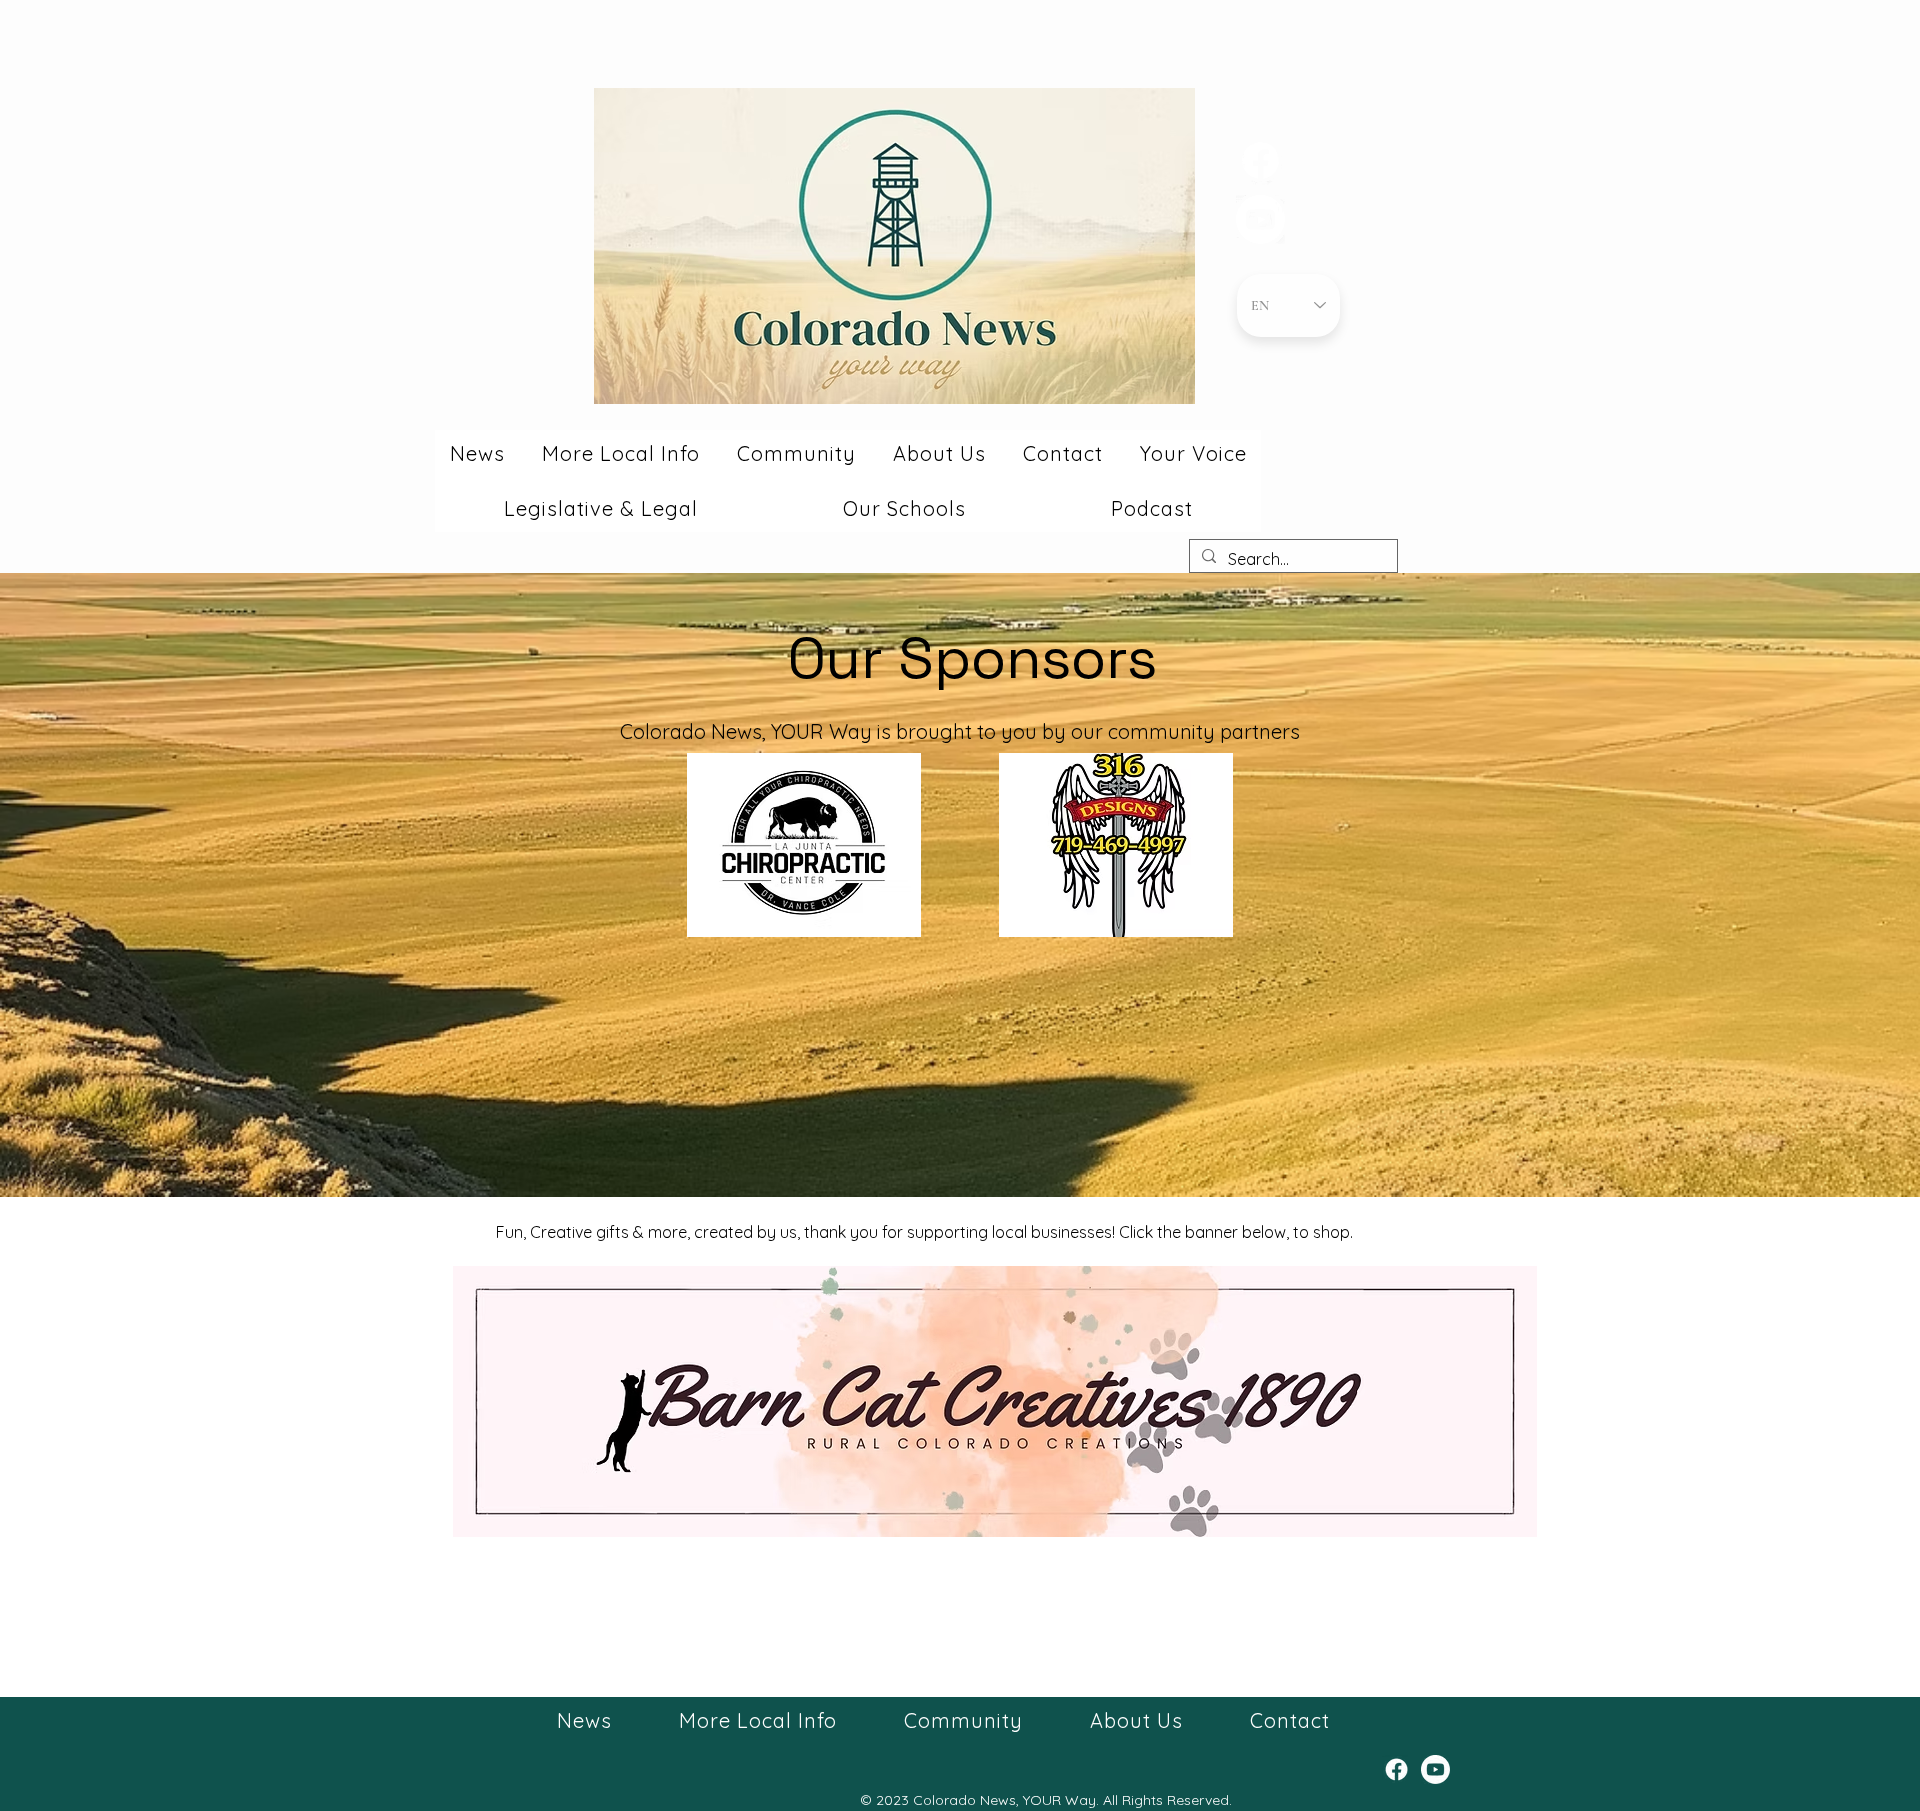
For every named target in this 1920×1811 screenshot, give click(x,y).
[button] (477, 453)
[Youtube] (1260, 219)
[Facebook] (1260, 160)
